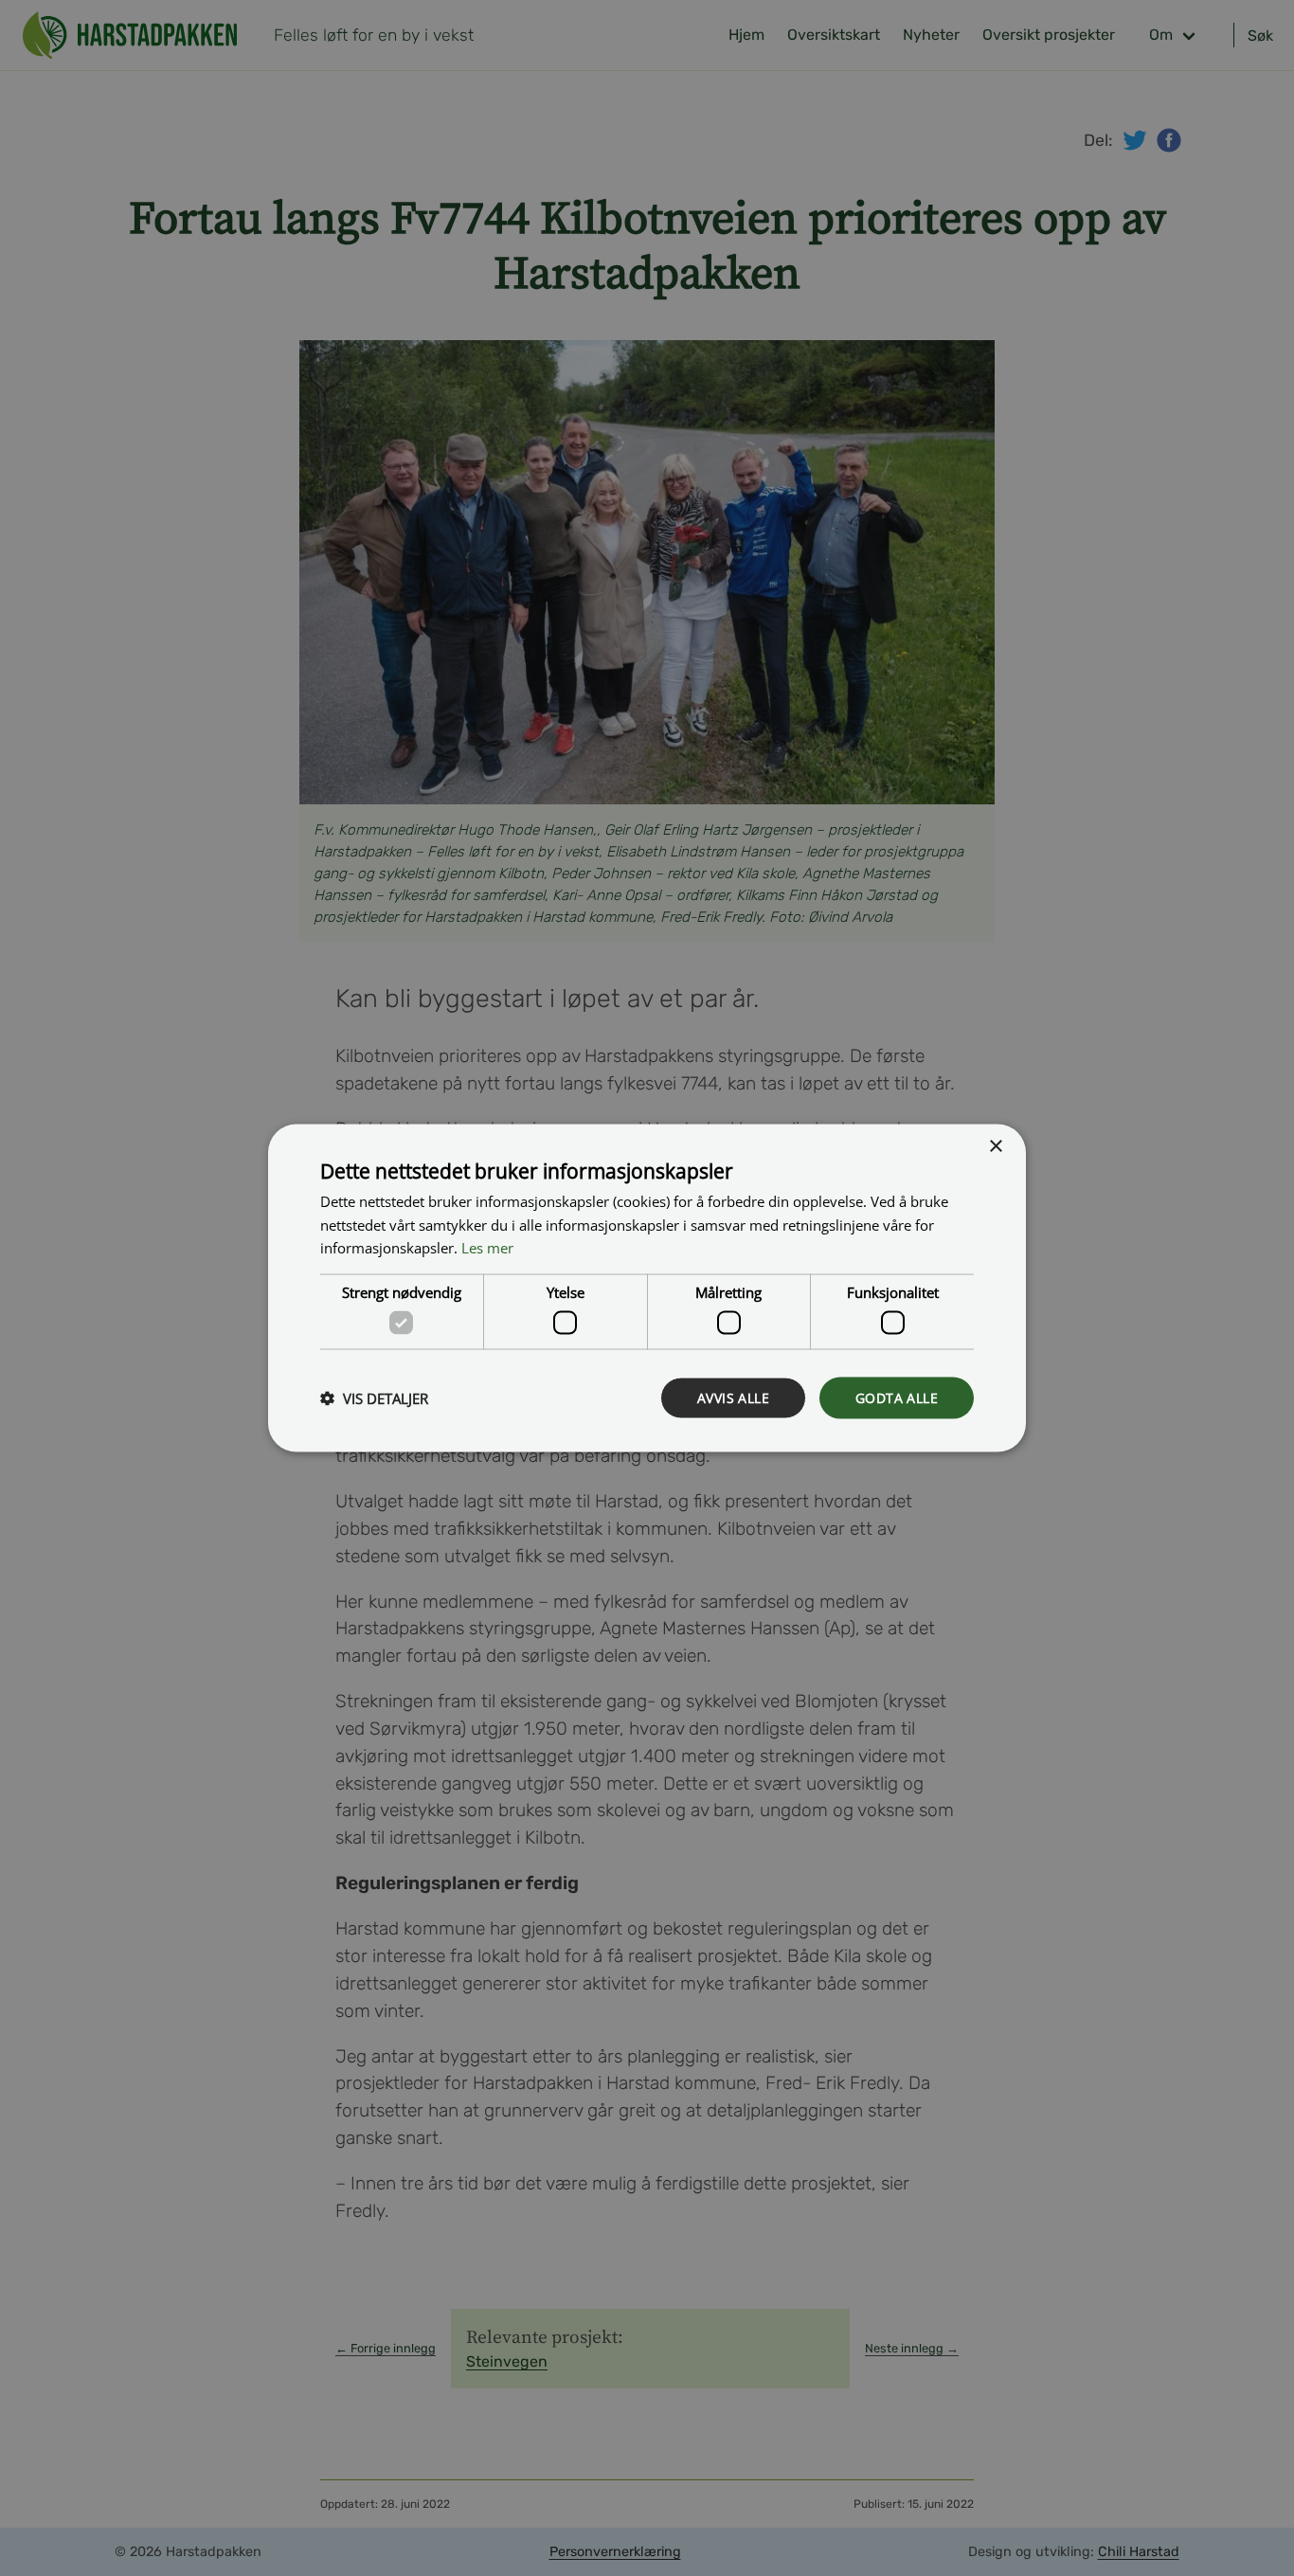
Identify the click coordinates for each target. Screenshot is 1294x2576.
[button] (374, 1398)
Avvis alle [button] (733, 1397)
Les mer (487, 1248)
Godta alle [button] (897, 1397)
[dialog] (647, 1288)
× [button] (995, 1146)
